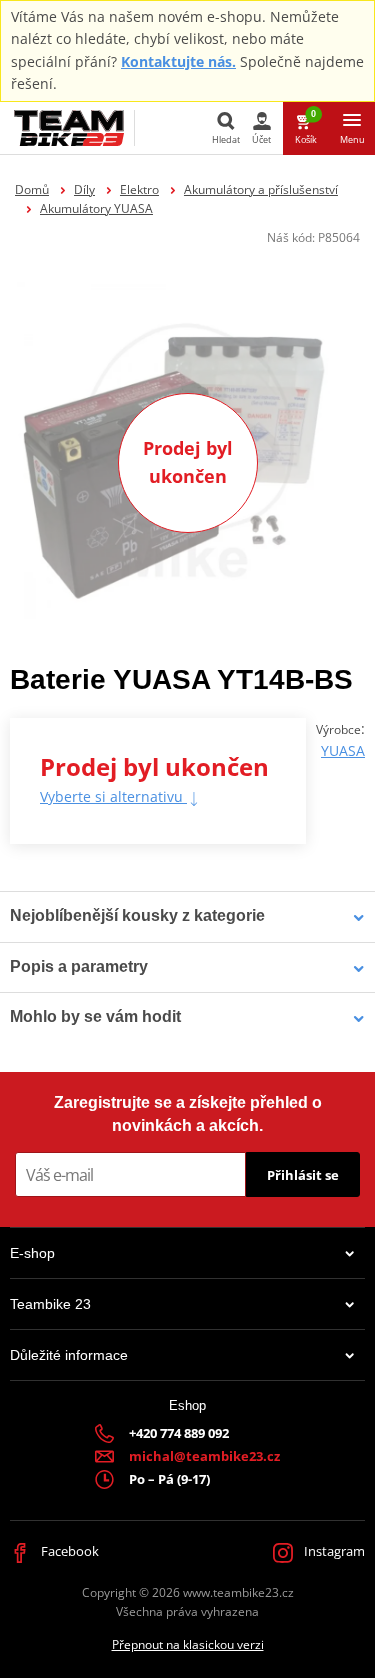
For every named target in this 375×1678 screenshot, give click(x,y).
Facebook (68, 1551)
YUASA (343, 750)
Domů (32, 189)
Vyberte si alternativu (113, 796)
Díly (84, 189)
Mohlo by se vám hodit (95, 1016)
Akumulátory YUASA (96, 208)
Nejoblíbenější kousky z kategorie (137, 915)
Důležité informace (69, 1355)
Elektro (139, 189)
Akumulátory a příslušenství (261, 189)
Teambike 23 (50, 1304)
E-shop (32, 1253)
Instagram (333, 1551)
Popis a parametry (79, 966)
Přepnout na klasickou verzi (188, 1644)
